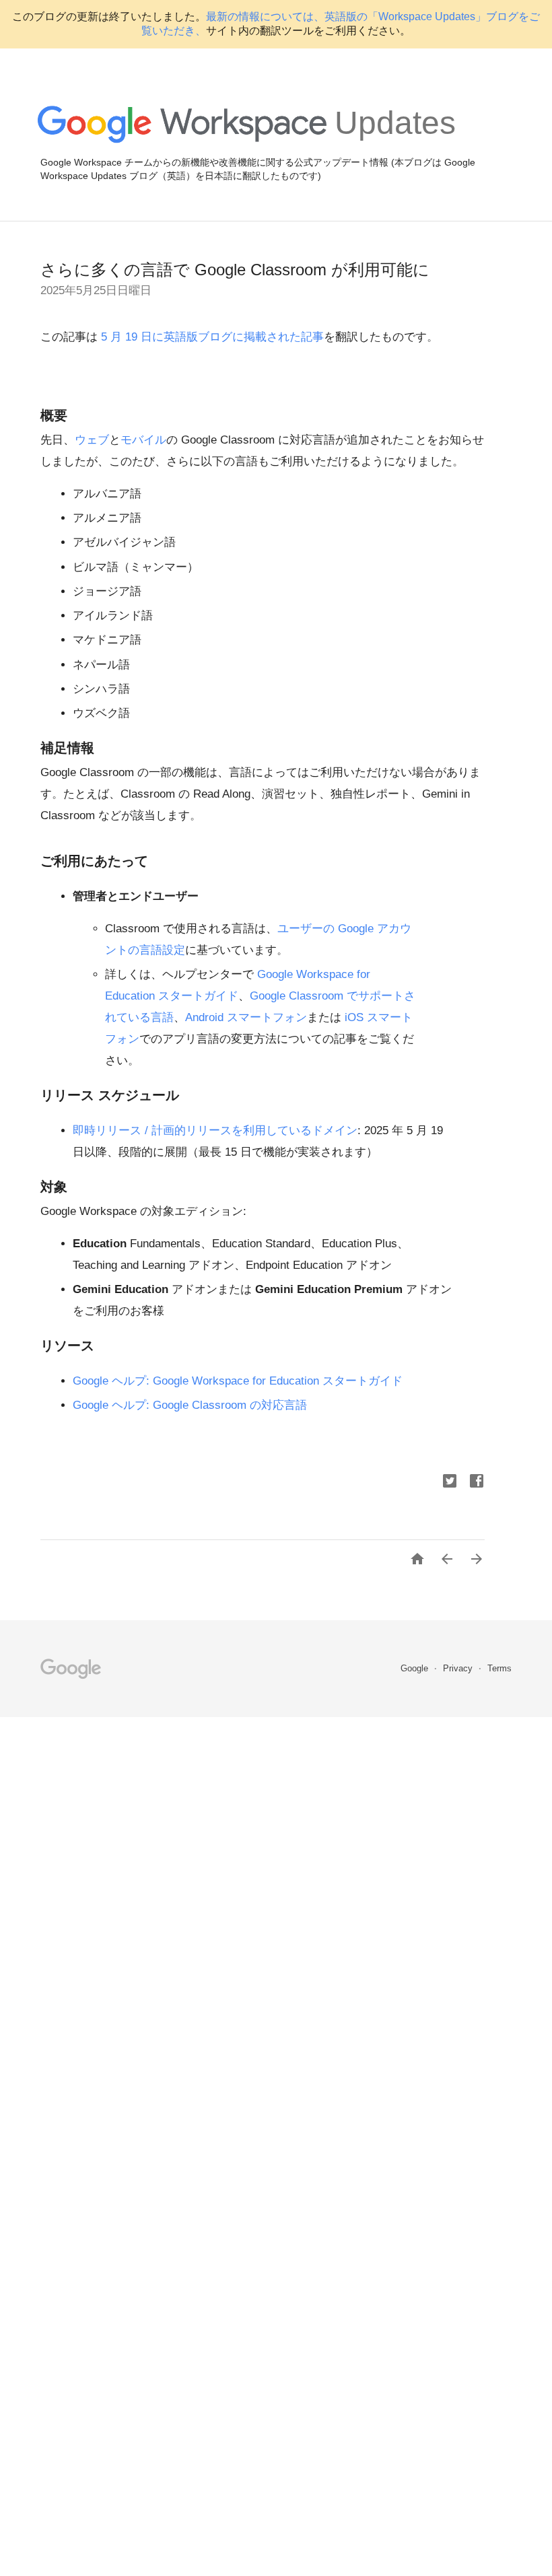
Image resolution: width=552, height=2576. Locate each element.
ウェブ (92, 440)
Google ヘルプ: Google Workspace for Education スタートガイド (238, 1381)
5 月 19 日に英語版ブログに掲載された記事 (211, 337)
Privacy (459, 1668)
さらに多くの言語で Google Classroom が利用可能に (235, 270)
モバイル (143, 440)
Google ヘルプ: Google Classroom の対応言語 (190, 1405)
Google (416, 1668)
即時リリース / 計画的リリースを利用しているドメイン (215, 1130)
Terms (499, 1668)
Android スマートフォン (246, 1017)
